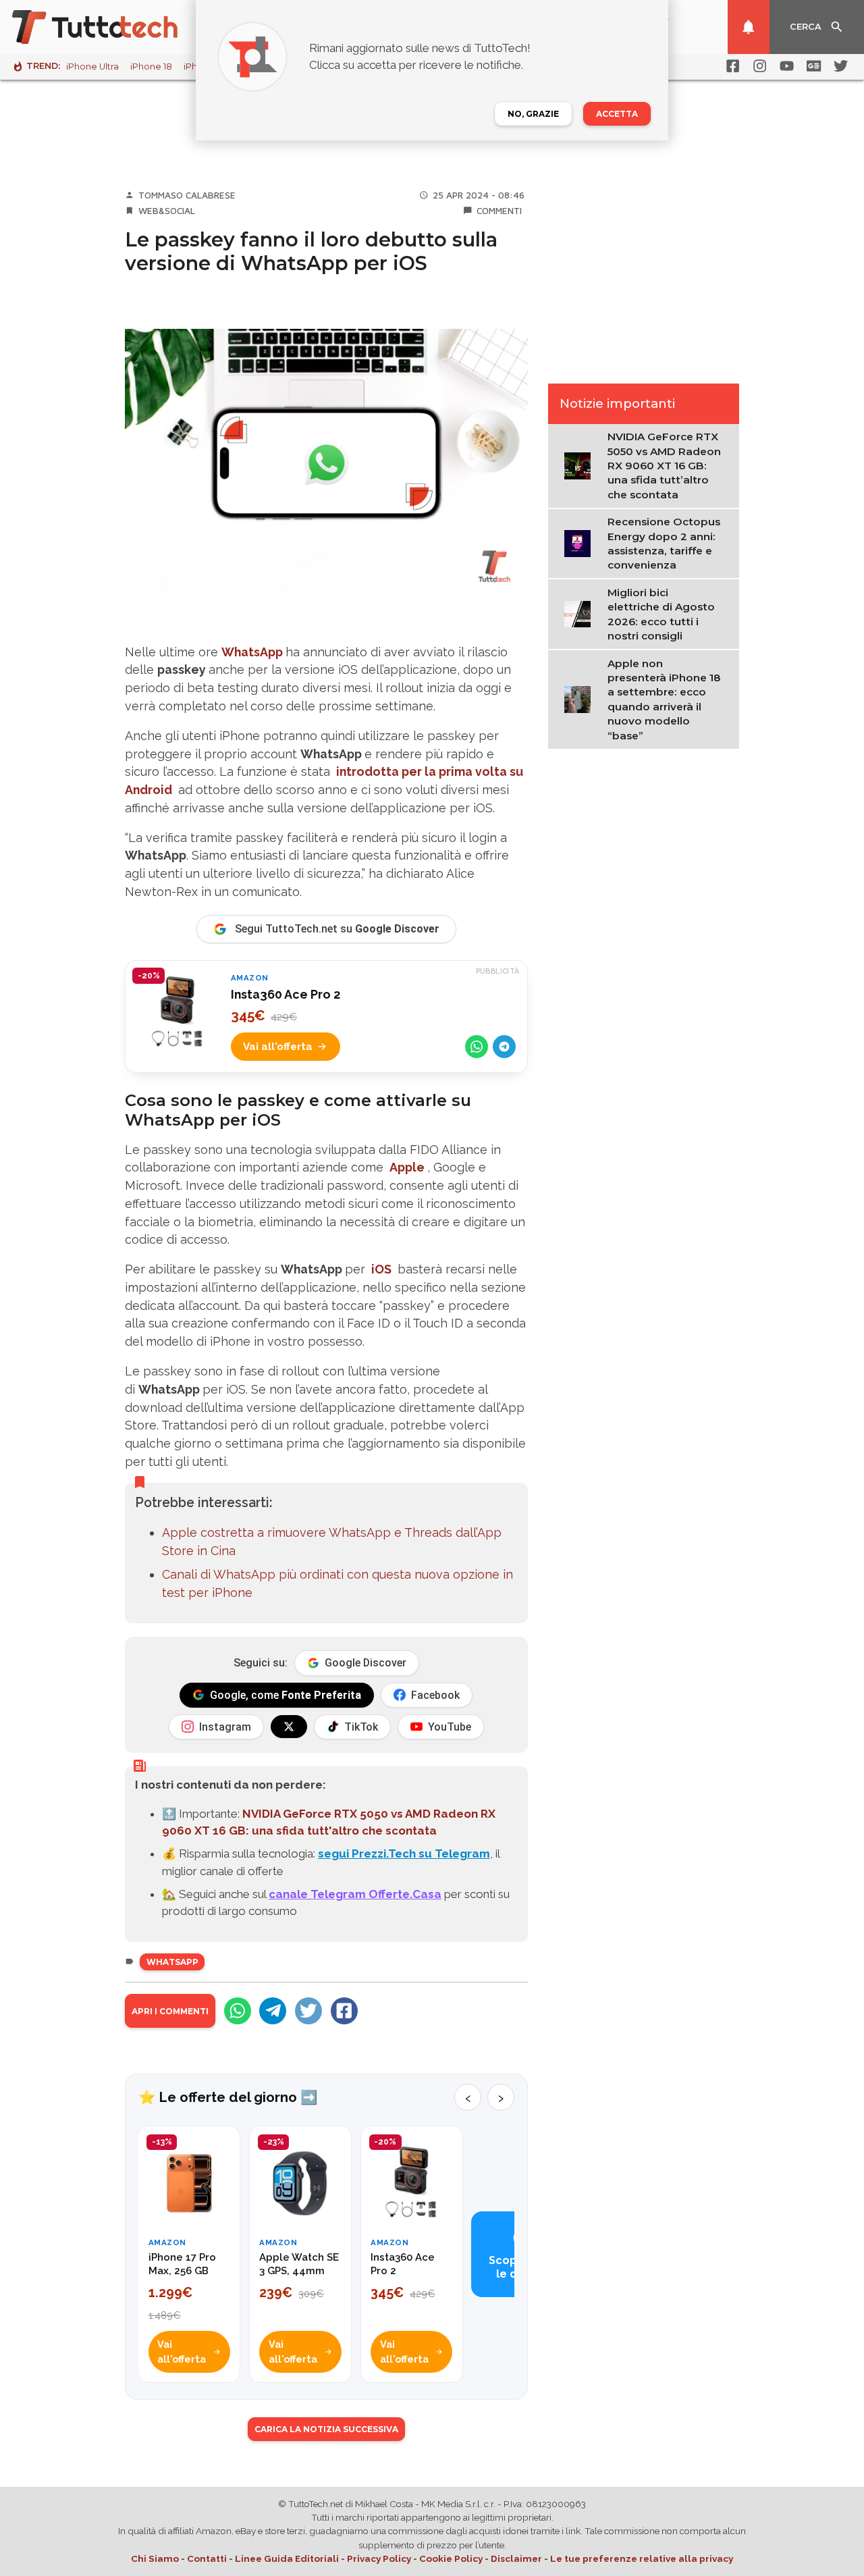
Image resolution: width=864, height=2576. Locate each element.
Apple (407, 1167)
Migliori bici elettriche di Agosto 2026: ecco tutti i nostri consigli (661, 614)
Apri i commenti (170, 2011)
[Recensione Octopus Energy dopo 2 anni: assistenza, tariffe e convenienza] (581, 543)
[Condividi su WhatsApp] (477, 1047)
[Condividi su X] (308, 2011)
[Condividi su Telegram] (504, 1047)
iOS (381, 1269)
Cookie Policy (451, 2558)
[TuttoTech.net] (113, 27)
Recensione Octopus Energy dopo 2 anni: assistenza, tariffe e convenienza (664, 544)
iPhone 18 (151, 67)
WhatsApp (252, 652)
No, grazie (533, 114)
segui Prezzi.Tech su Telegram (404, 1854)
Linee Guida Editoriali (287, 2558)
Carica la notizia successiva (326, 2429)
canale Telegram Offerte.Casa (355, 1894)
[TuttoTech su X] (289, 1727)
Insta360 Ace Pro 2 (286, 994)
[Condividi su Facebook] (344, 2011)
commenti (499, 211)
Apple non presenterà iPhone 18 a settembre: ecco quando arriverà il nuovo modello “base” (664, 700)
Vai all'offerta (278, 1047)
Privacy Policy (379, 2558)
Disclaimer (516, 2558)
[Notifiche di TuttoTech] (749, 27)
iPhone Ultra (92, 67)
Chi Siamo (155, 2558)
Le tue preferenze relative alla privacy (642, 2558)
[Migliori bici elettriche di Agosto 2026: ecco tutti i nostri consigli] (581, 614)
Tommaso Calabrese (187, 195)
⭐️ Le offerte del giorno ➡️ (228, 2097)
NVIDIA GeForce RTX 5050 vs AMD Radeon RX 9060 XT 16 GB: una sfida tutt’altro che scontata (664, 466)
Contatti (207, 2558)
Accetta (617, 114)
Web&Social (167, 211)
